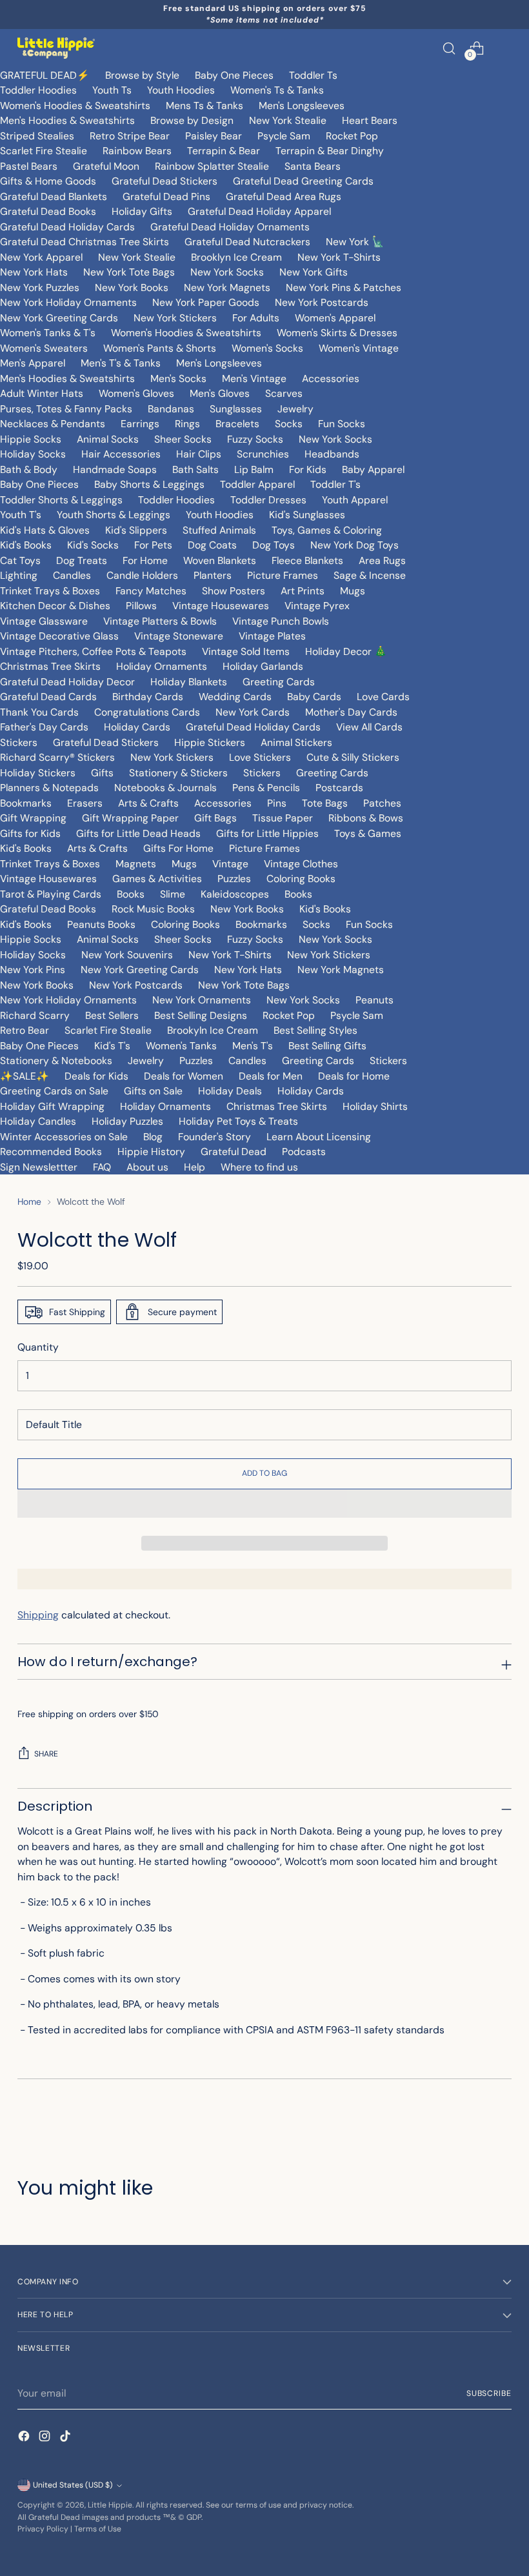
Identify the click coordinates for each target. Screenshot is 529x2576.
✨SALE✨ (25, 1076)
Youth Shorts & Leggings (114, 515)
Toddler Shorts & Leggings (61, 500)
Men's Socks (178, 378)
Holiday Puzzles (127, 1121)
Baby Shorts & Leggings (149, 484)
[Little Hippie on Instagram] (46, 2438)
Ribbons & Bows (366, 818)
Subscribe (489, 2393)
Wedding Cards (235, 697)
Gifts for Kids (30, 833)
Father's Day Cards (44, 727)
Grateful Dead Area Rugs (284, 196)
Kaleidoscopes (235, 894)
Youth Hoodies (181, 90)
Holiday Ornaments (162, 666)
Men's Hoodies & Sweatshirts (67, 120)
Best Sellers (112, 1015)
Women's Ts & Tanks (277, 90)
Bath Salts (195, 469)
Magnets (136, 864)
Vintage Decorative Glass (59, 636)
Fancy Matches (151, 591)
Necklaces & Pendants (53, 424)
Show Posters (234, 591)
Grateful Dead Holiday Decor (67, 682)
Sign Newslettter (39, 1167)
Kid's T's (112, 1046)
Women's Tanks (181, 1046)
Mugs (353, 591)
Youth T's (21, 515)
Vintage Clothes (301, 864)
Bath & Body (29, 469)
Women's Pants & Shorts (160, 348)
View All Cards (369, 727)
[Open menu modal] (505, 48)
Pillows (141, 606)
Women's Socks (267, 348)
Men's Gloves (220, 393)
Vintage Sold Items (246, 651)
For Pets (153, 545)
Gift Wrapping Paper (130, 818)
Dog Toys (274, 545)
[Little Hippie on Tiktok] (66, 2438)
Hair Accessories (121, 454)
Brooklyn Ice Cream (236, 257)
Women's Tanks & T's (48, 333)
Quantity (38, 1347)
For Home (145, 560)
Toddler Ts (313, 75)
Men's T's (253, 1046)
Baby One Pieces (234, 75)
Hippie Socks (31, 439)
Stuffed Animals (219, 530)
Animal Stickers (296, 742)
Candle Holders (142, 575)
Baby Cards (314, 697)
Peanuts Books (101, 924)
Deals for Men (271, 1076)
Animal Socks (108, 439)
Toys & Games (368, 833)
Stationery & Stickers (178, 773)
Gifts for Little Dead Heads (138, 833)
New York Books (132, 287)
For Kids (308, 469)
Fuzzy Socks (255, 439)
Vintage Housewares (221, 606)
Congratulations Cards (147, 712)
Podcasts (304, 1152)
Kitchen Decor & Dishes (55, 606)
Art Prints (303, 591)
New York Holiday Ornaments (68, 302)
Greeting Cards (279, 682)
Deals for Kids (96, 1076)
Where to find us (259, 1167)
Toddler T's (335, 484)
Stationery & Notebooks (56, 1061)
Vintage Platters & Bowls (160, 621)
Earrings (140, 424)
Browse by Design (192, 120)
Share (46, 1754)
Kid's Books (26, 545)
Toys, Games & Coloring (327, 530)
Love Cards (383, 697)
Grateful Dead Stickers (165, 181)
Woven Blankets (220, 560)
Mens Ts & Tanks (205, 106)
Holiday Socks (33, 454)
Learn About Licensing (319, 1137)
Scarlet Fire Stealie (44, 151)
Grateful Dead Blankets (54, 196)
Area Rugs (382, 560)
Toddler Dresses (268, 500)
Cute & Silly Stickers (353, 757)
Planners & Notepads (49, 788)
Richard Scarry (35, 1015)
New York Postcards (322, 302)
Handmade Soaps (115, 469)
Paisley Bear (214, 136)
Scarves (284, 393)
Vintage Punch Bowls (281, 621)
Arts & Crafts (148, 803)
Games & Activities (157, 879)
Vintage (230, 864)
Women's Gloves (136, 393)
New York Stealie (288, 120)
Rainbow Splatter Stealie (212, 166)
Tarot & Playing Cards (51, 894)
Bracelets (237, 424)
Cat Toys (20, 560)
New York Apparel (41, 257)
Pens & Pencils (266, 788)
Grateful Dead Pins (166, 196)
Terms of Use (98, 2529)
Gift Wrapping (33, 818)
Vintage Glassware (44, 621)
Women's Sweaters (44, 348)
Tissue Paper (283, 818)
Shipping (38, 1615)
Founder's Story (215, 1137)
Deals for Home (354, 1076)
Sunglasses (236, 409)
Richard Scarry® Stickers (57, 757)
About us (147, 1167)
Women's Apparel (335, 318)
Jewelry (295, 409)
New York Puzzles (40, 287)
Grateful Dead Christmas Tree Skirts (85, 242)
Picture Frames (283, 575)
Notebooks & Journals (165, 788)
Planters (213, 575)
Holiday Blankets (189, 682)
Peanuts (374, 1000)
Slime (173, 894)
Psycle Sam (284, 136)
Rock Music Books (153, 909)
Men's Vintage (254, 378)
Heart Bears (370, 120)
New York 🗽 (355, 242)
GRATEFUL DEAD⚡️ (45, 75)
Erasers (85, 803)
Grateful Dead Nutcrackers (247, 242)
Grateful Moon (106, 166)
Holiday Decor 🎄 (346, 651)
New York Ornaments (202, 1000)
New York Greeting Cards (59, 318)
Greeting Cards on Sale (54, 1091)
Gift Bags (215, 818)
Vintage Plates (272, 636)
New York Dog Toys (354, 545)
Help (195, 1167)
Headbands (332, 454)
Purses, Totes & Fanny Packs (66, 409)
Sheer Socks (183, 439)
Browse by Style (142, 75)
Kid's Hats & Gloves (45, 530)
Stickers (19, 742)
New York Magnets (227, 287)
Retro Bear (25, 1030)
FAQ (102, 1167)
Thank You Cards (39, 712)
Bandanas (171, 409)
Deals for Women (184, 1076)
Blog (153, 1137)
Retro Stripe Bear (130, 136)
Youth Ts (112, 90)
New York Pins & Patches (344, 287)
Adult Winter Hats (42, 393)
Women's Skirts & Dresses (337, 333)
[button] (264, 1504)
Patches (382, 803)
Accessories (331, 378)
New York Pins (33, 970)
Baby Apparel (373, 469)
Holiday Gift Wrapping (52, 1106)
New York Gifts (314, 272)
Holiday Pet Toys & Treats (238, 1121)
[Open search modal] (449, 48)
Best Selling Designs (201, 1015)
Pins (277, 803)
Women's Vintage (359, 348)
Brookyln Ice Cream (213, 1030)
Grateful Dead (234, 1152)
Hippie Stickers (210, 742)
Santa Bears (313, 166)
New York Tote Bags (129, 272)
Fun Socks (342, 424)
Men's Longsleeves (302, 106)
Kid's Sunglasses (307, 515)
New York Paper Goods (206, 302)
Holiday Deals (230, 1091)
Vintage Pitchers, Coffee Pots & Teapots (93, 651)
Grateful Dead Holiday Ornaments (230, 227)
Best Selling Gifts (327, 1046)
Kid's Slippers (136, 530)
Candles (72, 575)
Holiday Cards (137, 727)
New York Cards (253, 712)
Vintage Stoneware (179, 636)
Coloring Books (301, 879)
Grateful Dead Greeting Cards (303, 181)
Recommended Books (51, 1152)
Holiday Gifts (142, 211)
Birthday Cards (148, 697)
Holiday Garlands (263, 666)
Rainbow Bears (137, 151)
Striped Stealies (37, 136)
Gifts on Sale (153, 1091)
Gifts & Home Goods (48, 181)
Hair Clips (199, 454)
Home (29, 1202)
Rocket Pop (352, 136)
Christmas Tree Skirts (50, 666)
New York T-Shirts (339, 257)
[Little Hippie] (56, 48)
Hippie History (151, 1152)
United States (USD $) (73, 2485)
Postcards (339, 788)
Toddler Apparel (257, 484)
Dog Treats (82, 560)
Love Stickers (260, 757)
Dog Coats (212, 545)
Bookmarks (26, 803)
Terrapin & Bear (224, 151)
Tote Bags (325, 803)
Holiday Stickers (38, 773)
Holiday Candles (38, 1121)
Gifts (102, 773)
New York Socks (227, 272)
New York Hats (34, 272)
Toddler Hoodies (38, 90)
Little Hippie (110, 2505)
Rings (187, 424)
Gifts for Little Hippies (267, 833)
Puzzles (234, 879)
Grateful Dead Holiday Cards (67, 227)
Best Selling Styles (315, 1030)
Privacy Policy (43, 2529)
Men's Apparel (33, 363)
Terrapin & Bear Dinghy (330, 151)
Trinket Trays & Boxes (50, 591)
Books (131, 894)
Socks (289, 424)
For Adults (256, 318)
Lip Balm (254, 469)
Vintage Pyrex (317, 606)
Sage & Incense (370, 575)
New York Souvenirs (127, 955)
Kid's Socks (93, 545)
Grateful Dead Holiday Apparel (259, 211)
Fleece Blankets (307, 560)
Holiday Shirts (375, 1106)
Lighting (19, 575)
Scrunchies (263, 454)
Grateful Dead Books (48, 211)
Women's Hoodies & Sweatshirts (75, 106)
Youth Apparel (355, 500)
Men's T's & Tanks (121, 363)
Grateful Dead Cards (48, 697)
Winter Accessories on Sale (64, 1137)
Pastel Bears (29, 166)
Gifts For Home (178, 848)
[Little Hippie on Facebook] (25, 2438)
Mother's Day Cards (351, 712)
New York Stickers (175, 318)
